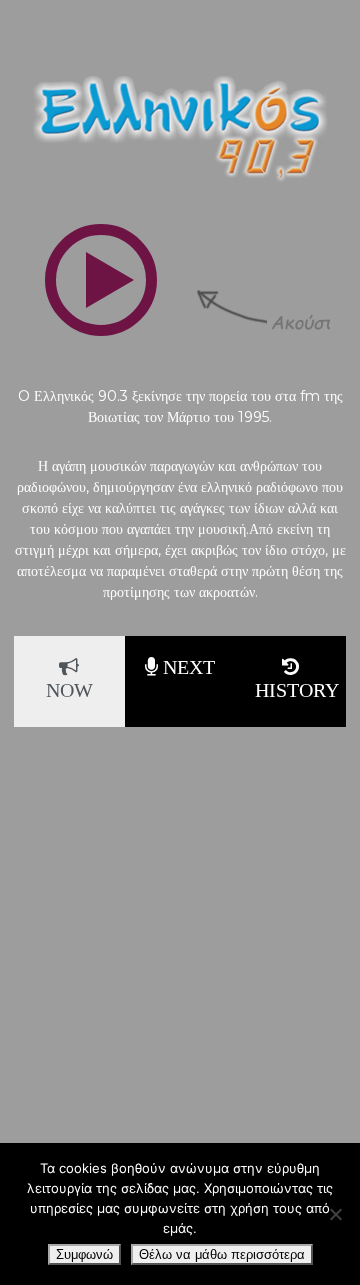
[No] (335, 1214)
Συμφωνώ (84, 1254)
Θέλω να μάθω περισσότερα (222, 1254)
